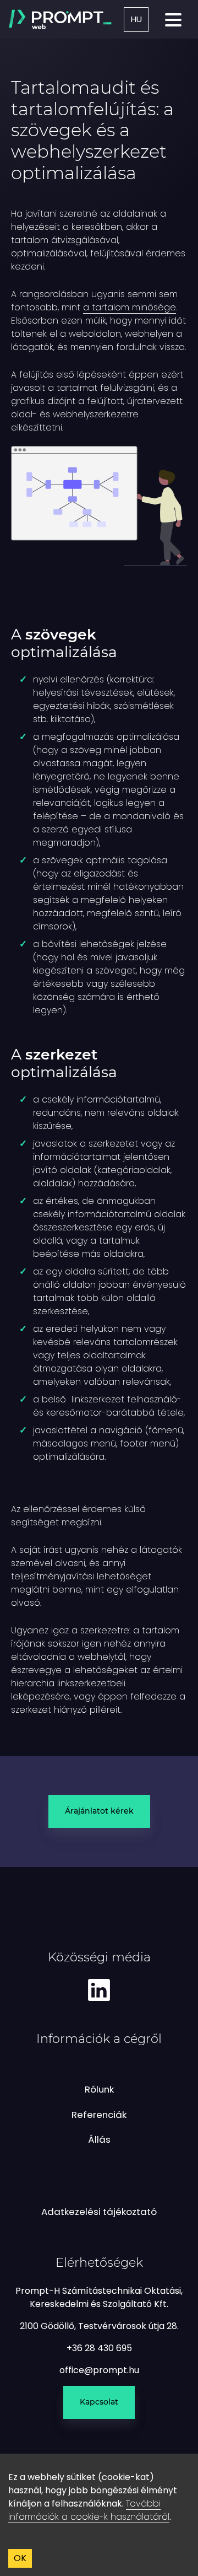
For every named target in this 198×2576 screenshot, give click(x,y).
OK (20, 2558)
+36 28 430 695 (99, 2348)
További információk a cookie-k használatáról (89, 2510)
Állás (99, 2139)
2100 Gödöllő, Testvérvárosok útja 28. (99, 2326)
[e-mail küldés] (99, 2370)
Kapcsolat (99, 2402)
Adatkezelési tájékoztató (99, 2212)
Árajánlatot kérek (99, 1811)
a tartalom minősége (130, 307)
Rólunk (99, 2089)
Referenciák (99, 2115)
